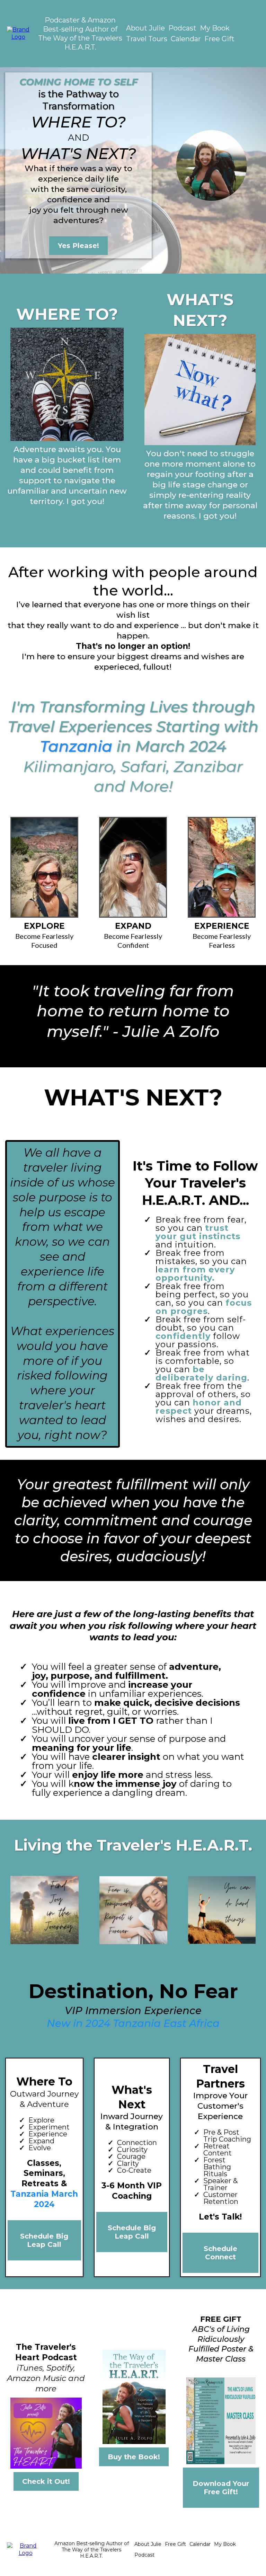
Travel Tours (147, 39)
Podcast (182, 28)
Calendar (186, 39)
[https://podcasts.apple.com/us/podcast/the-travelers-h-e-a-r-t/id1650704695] (46, 2433)
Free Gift (219, 39)
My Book (215, 28)
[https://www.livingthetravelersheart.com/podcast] (18, 33)
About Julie (145, 28)
